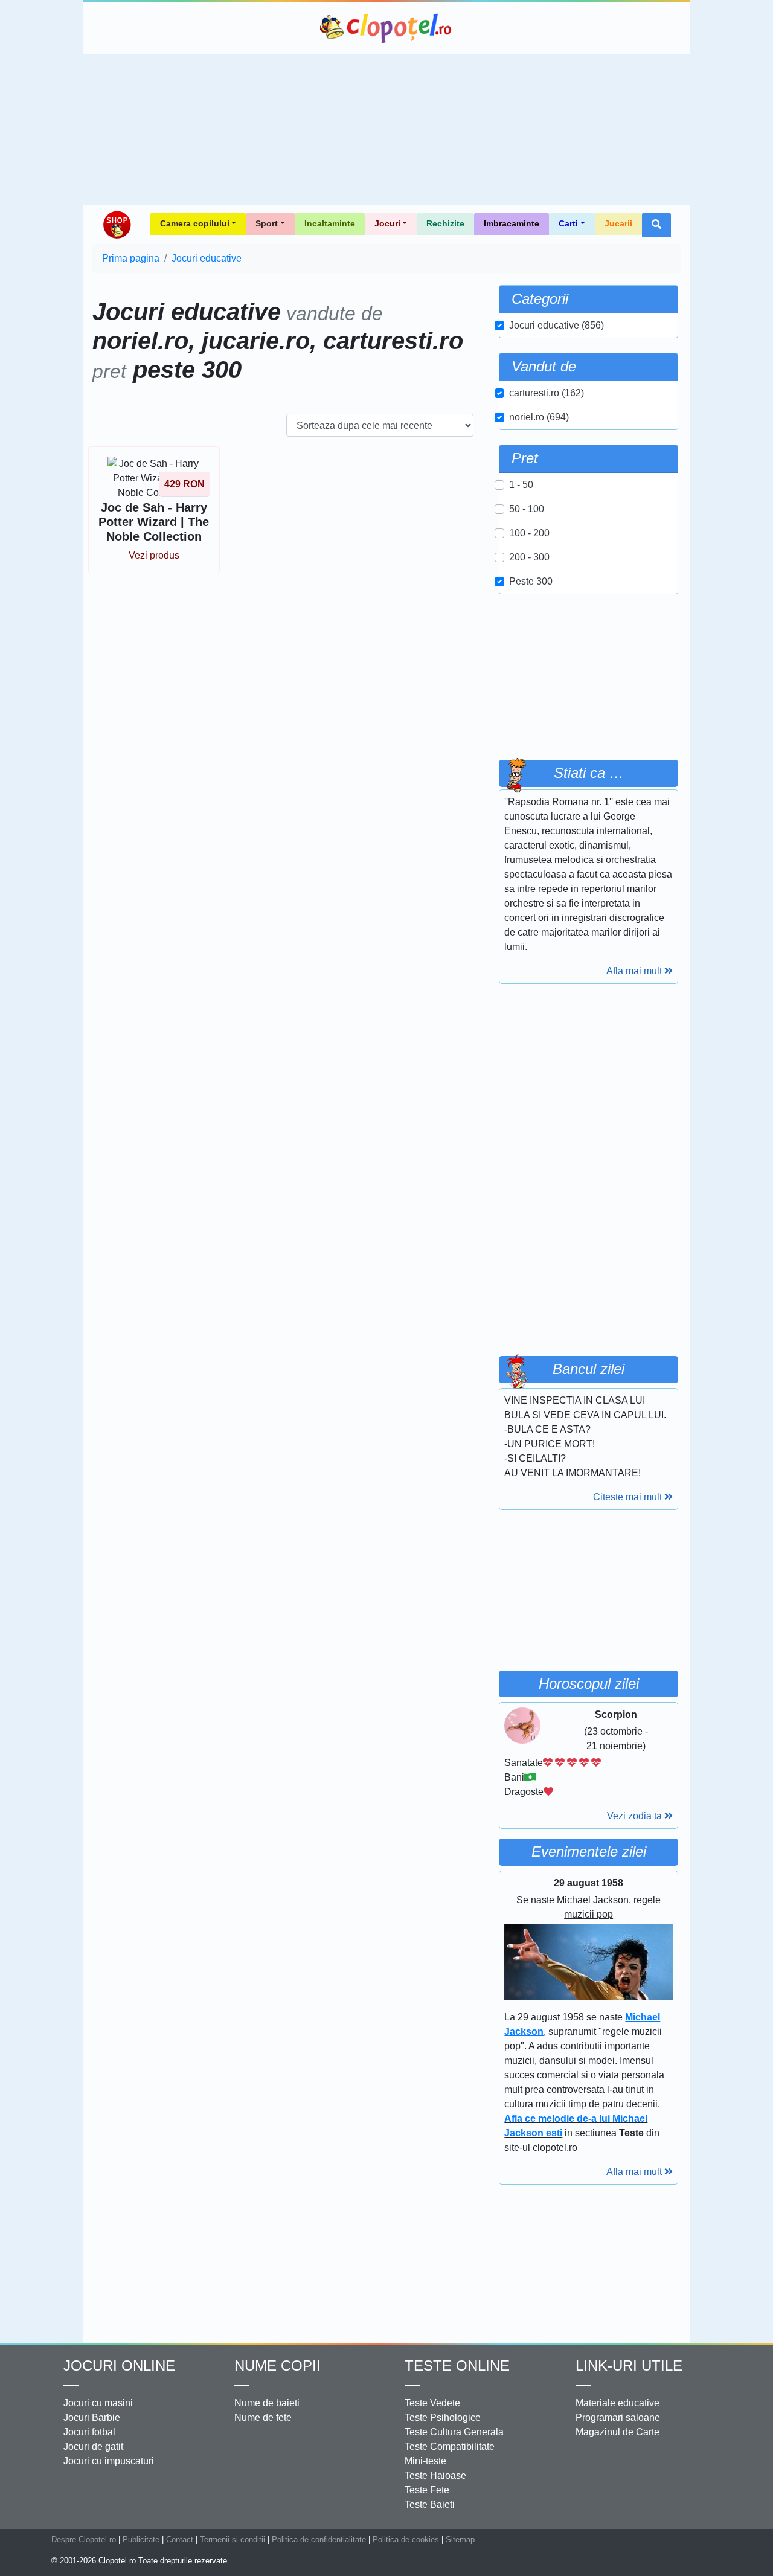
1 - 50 (521, 485)
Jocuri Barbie (92, 2417)
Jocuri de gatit (93, 2446)
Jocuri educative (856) (556, 325)
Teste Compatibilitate (450, 2446)
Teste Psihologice (443, 2417)
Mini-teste (425, 2461)
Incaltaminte (330, 223)
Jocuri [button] (387, 223)
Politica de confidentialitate (319, 2539)
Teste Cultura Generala (454, 2432)
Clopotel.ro (386, 28)
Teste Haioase (435, 2475)
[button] (656, 225)
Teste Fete (427, 2490)
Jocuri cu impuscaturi (109, 2461)
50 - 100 (527, 509)
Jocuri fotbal (89, 2432)
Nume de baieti (267, 2403)
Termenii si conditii (233, 2539)
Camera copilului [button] (195, 223)
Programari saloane (618, 2417)
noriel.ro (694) (539, 417)
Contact (180, 2539)
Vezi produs (154, 555)
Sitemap (460, 2539)
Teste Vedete (432, 2403)
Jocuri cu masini (98, 2403)
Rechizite (445, 223)
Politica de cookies (406, 2539)
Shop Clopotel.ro (117, 225)
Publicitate (141, 2539)
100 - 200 (529, 533)
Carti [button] (568, 223)
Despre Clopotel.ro (84, 2539)
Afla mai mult (635, 971)
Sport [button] (267, 223)
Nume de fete (263, 2417)
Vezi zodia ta (636, 1816)
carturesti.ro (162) (547, 393)
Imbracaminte (512, 223)
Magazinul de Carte (617, 2432)
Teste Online (457, 2366)
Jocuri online (119, 2366)
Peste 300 (531, 581)
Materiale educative (617, 2403)
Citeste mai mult (629, 1497)
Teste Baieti (430, 2504)
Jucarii (618, 223)
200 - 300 (529, 557)
